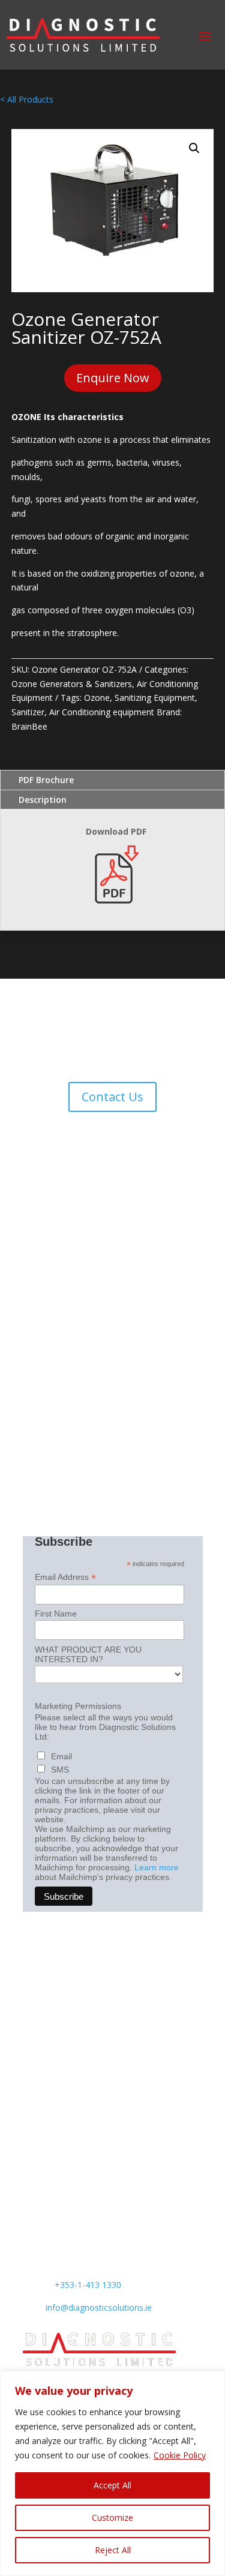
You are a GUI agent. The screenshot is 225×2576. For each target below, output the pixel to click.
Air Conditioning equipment (102, 712)
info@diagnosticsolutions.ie (99, 2307)
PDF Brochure (46, 780)
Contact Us (112, 1097)
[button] (194, 148)
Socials (36, 2041)
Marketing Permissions (78, 1706)
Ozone (97, 698)
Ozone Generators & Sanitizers (72, 684)
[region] (112, 2473)
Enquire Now (113, 378)
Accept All (112, 2485)
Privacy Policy (49, 2060)
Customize (112, 2517)
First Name (56, 1614)
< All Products (27, 99)
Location (40, 2115)
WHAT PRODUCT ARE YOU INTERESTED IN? (88, 1654)
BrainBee (29, 726)
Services (39, 1985)
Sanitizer (28, 712)
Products (40, 1967)
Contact (38, 2022)
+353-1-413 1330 (88, 2285)
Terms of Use (49, 2096)
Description (43, 800)
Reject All (113, 2550)
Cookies (38, 2078)
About (34, 1949)
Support (38, 2004)
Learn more (157, 1867)
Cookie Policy (180, 2455)
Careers (38, 2133)
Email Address (65, 1577)
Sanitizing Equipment (155, 698)
